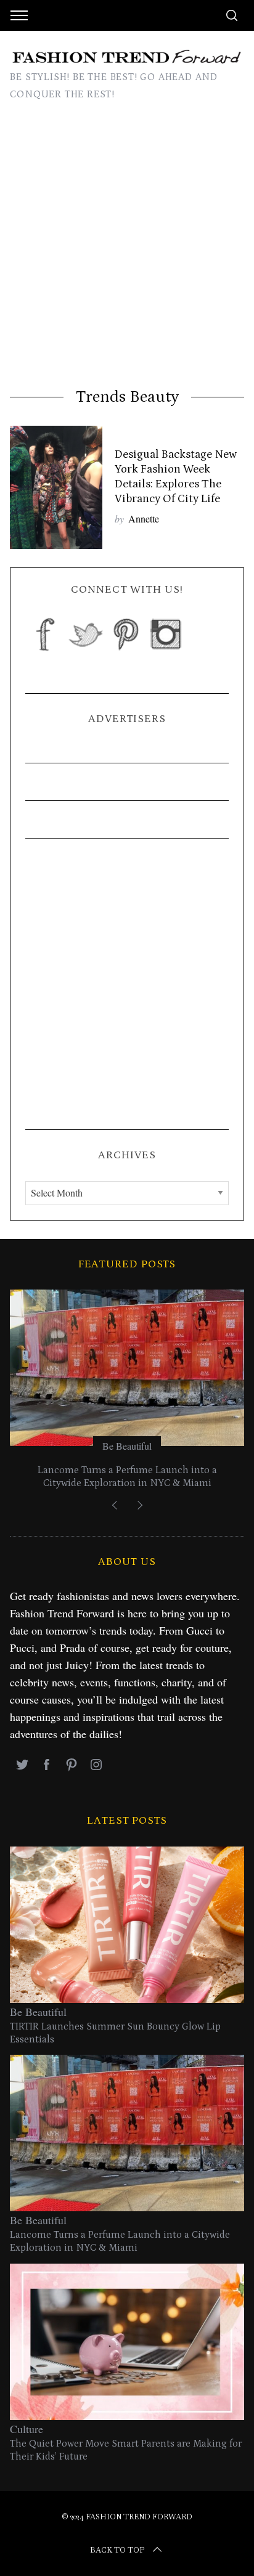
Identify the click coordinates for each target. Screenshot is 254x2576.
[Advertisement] (127, 254)
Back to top (117, 2550)
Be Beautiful (127, 1446)
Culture (27, 2429)
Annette (144, 518)
